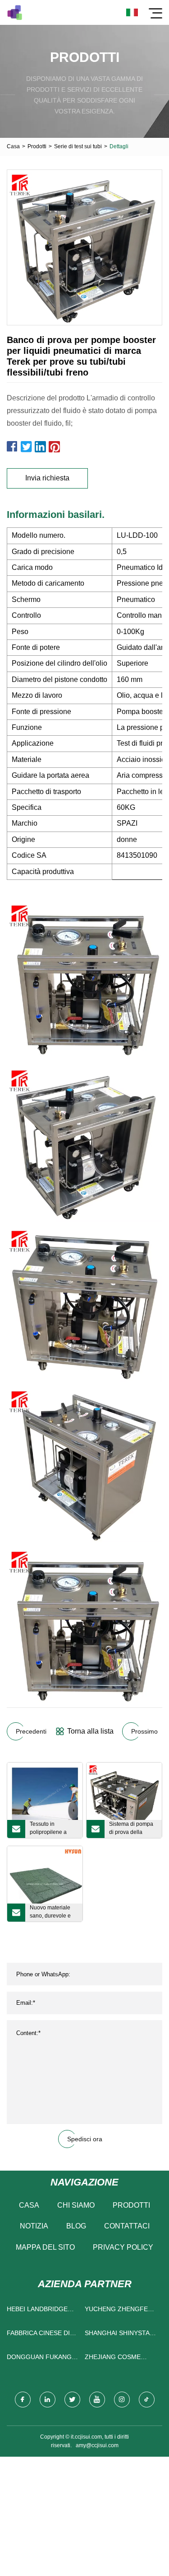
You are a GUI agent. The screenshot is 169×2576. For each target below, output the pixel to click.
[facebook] (23, 2400)
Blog (76, 2226)
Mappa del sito (45, 2247)
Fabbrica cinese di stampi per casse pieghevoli (38, 2335)
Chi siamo (76, 2205)
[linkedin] (48, 2400)
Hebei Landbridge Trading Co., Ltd (37, 2311)
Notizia (34, 2226)
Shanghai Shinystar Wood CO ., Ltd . (119, 2335)
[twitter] (72, 2400)
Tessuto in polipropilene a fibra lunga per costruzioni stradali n (53, 1829)
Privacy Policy (123, 2247)
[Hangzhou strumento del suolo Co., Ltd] (15, 12)
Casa (13, 146)
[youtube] (97, 2400)
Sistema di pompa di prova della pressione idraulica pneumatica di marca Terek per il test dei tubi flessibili (132, 1829)
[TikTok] (147, 2400)
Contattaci (127, 2226)
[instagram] (122, 2400)
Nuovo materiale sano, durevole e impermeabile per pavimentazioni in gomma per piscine (53, 1913)
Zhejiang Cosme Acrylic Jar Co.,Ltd (118, 2359)
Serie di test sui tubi (78, 146)
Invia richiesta (47, 478)
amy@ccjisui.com (97, 2445)
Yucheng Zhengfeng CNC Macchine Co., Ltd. (121, 2311)
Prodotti (37, 146)
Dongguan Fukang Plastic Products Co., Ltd (39, 2359)
